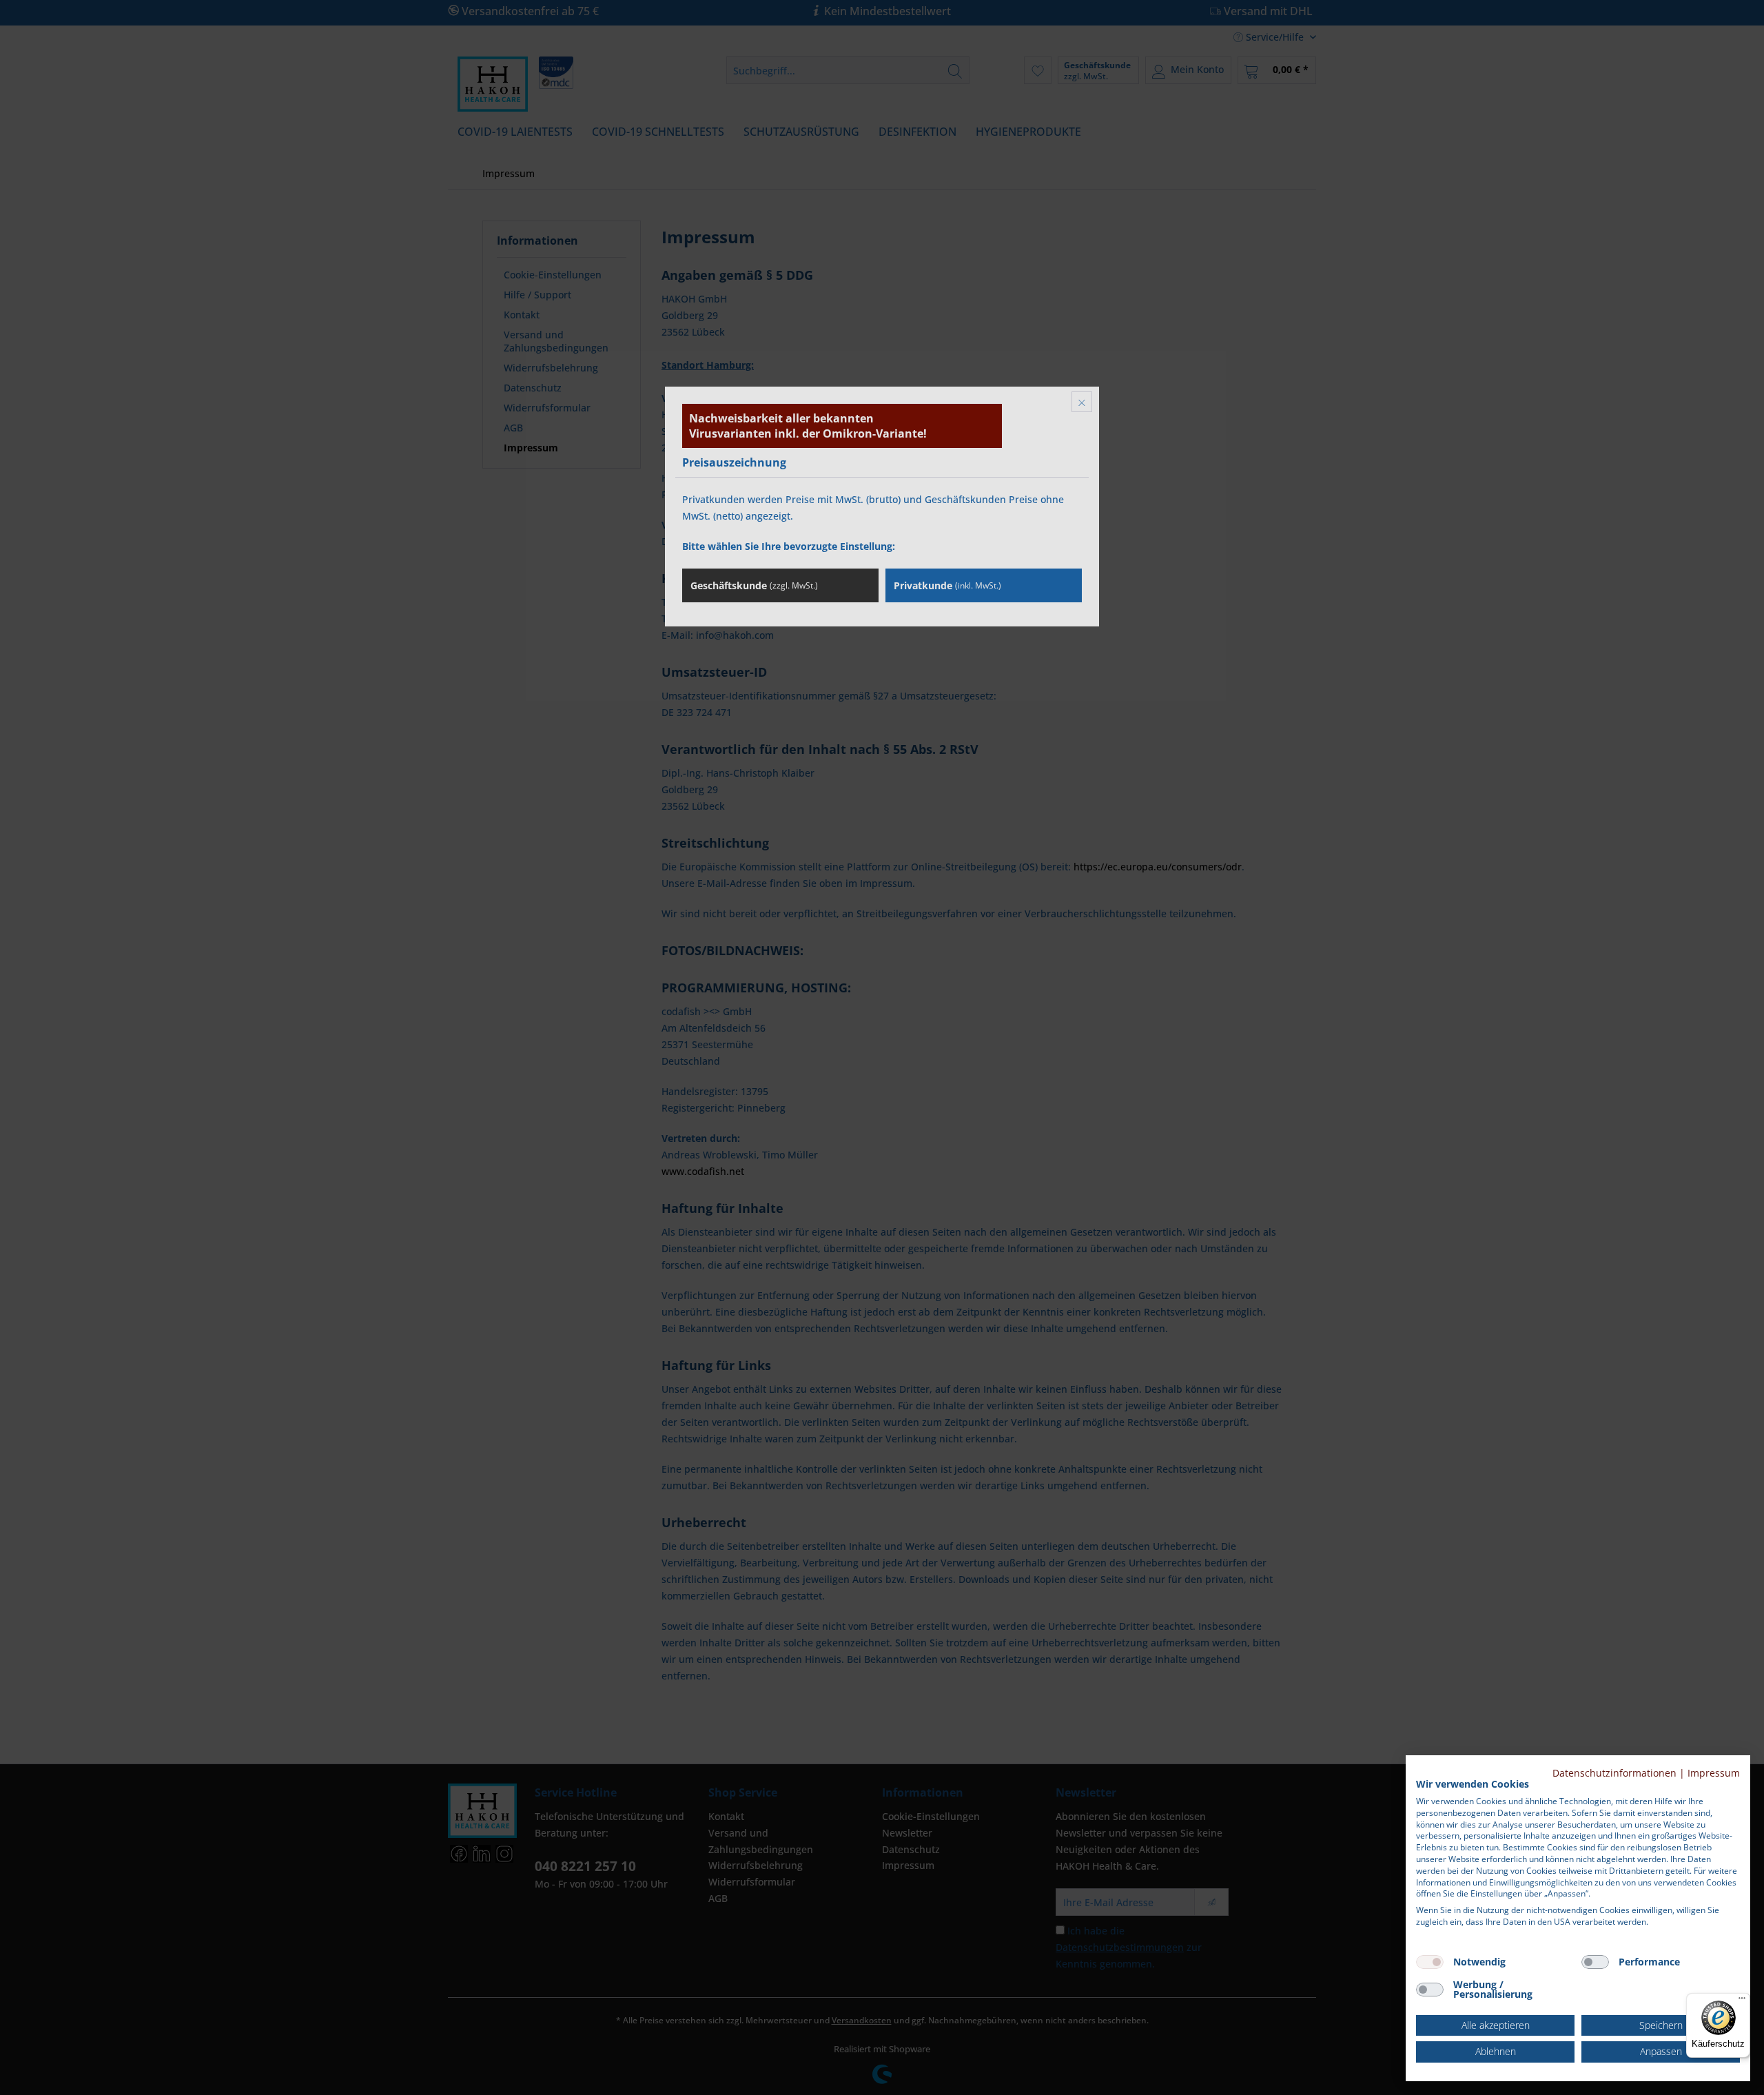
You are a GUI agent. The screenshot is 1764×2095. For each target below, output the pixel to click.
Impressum (1714, 1773)
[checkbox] (1430, 1962)
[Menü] (1742, 2001)
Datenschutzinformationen (1614, 1773)
